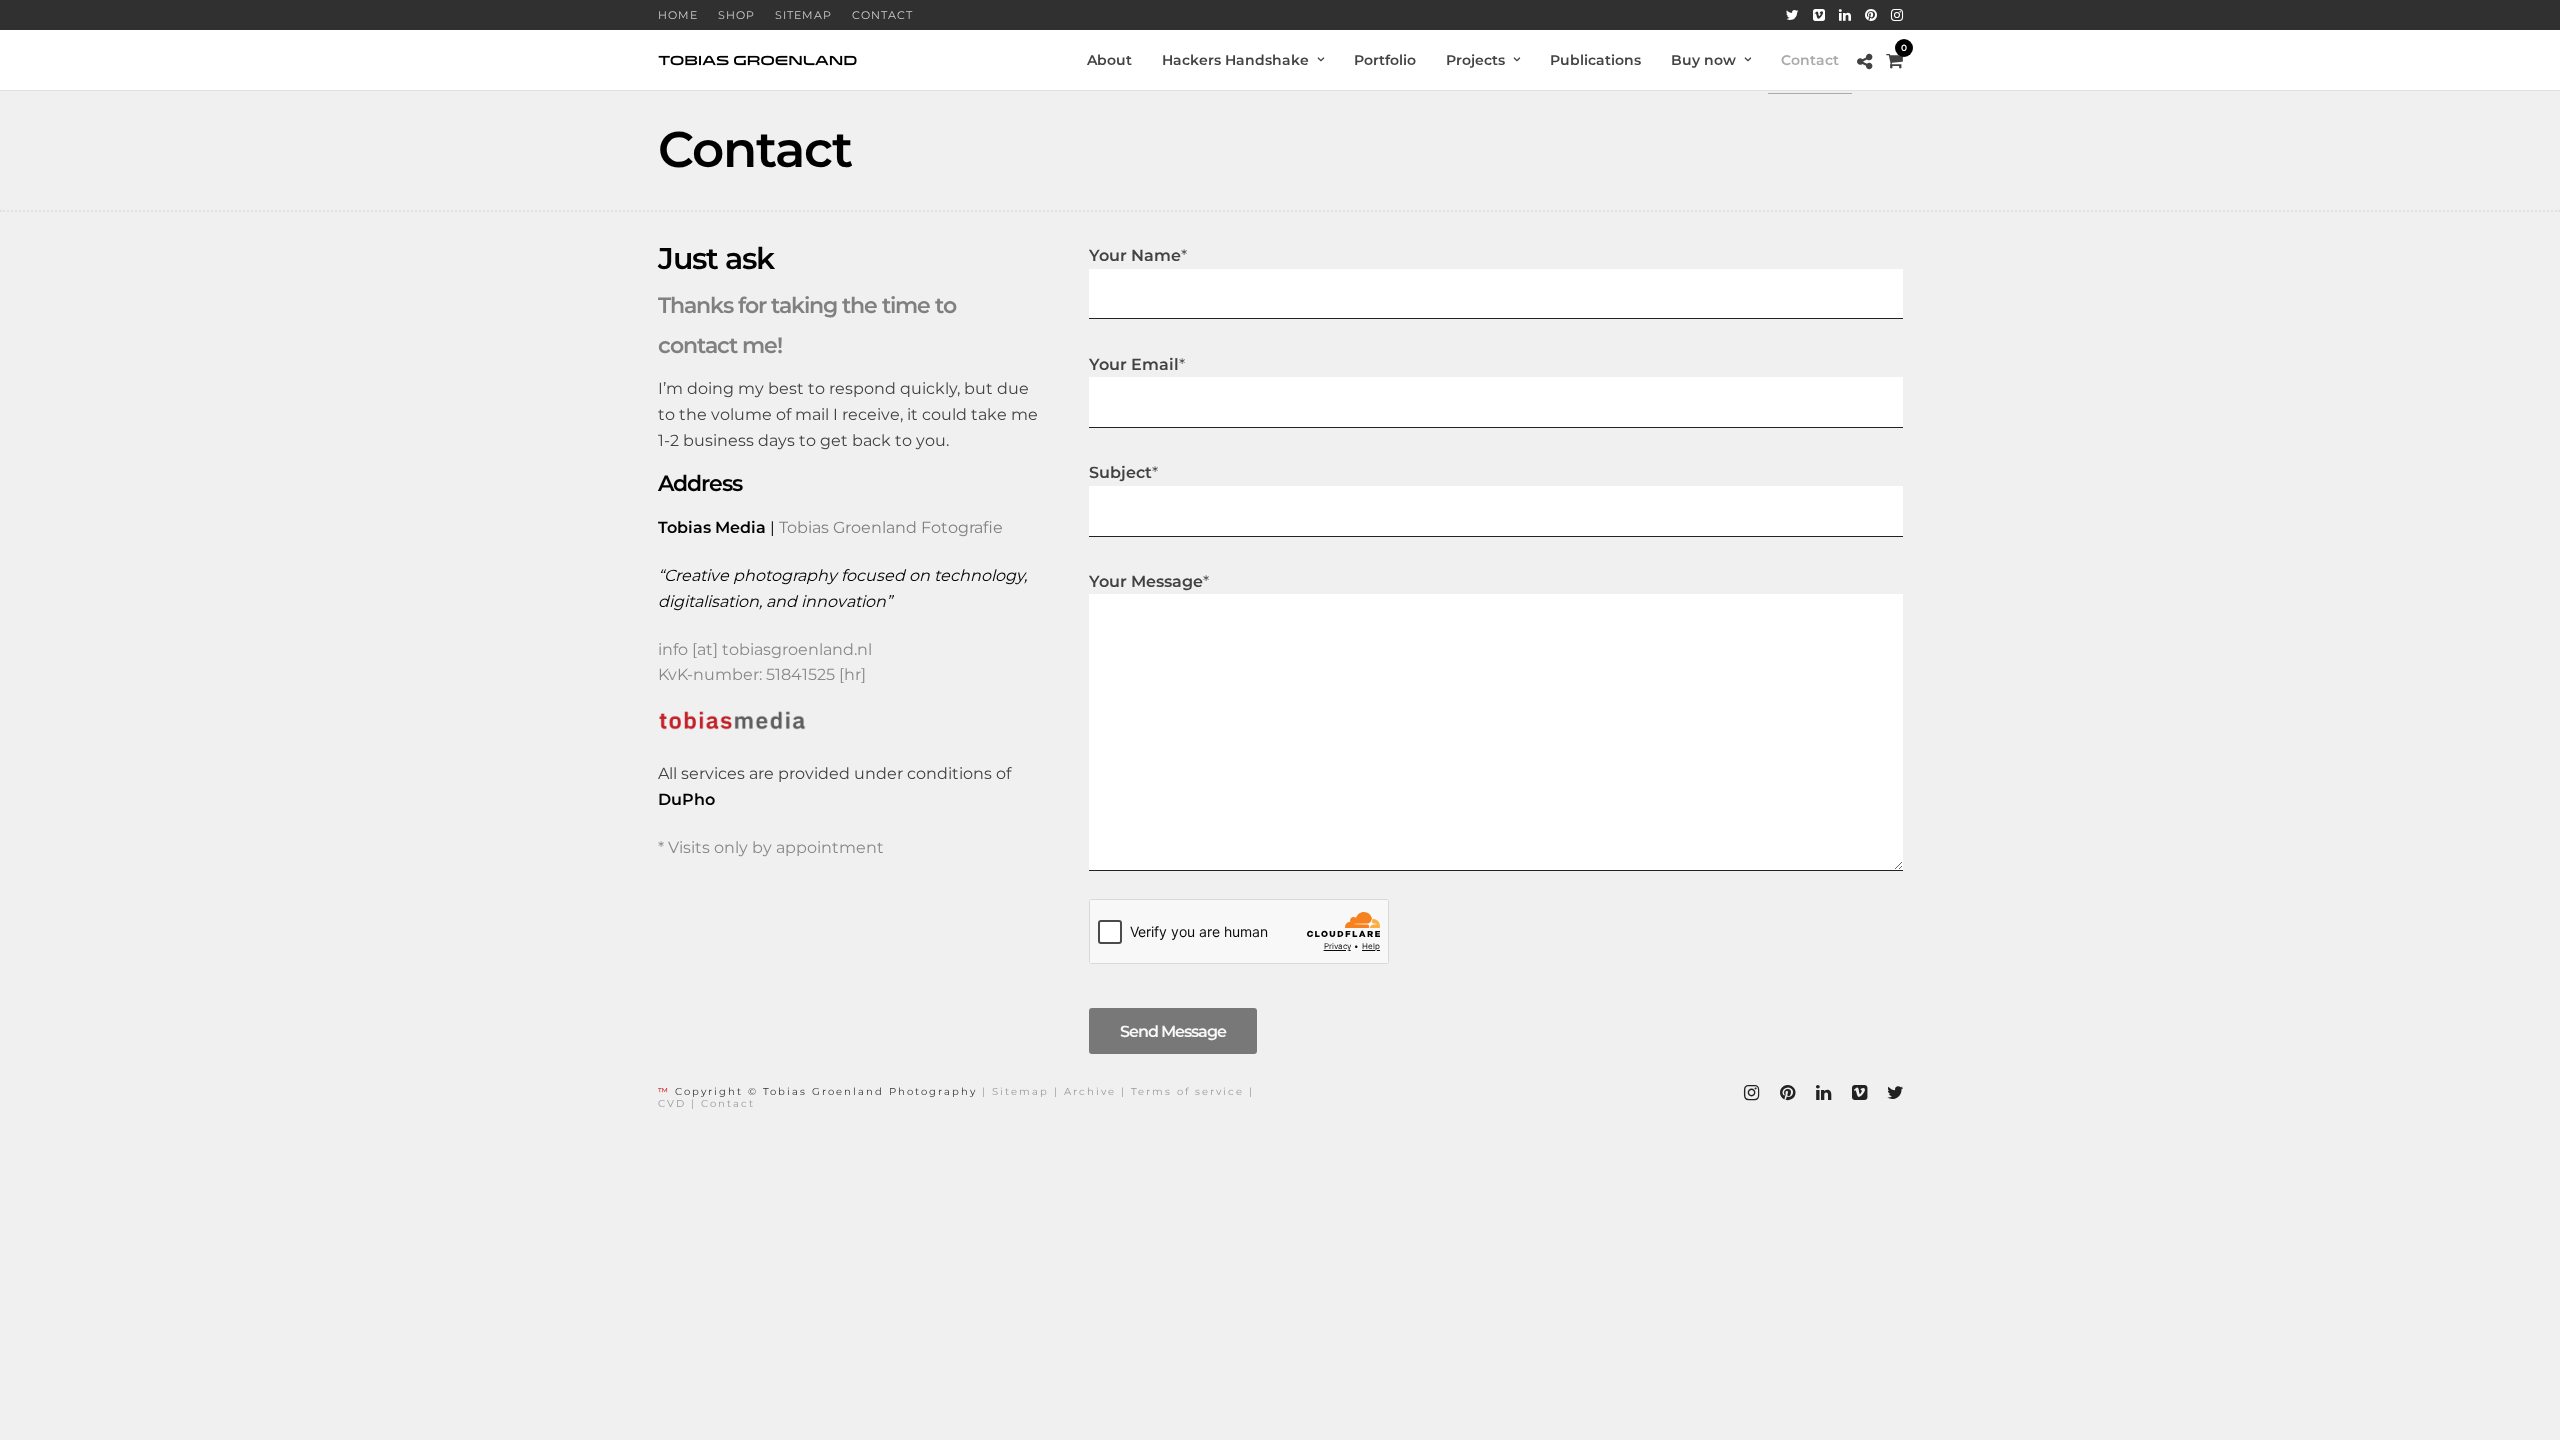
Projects (1475, 60)
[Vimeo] (1819, 15)
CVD (672, 1103)
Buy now (1703, 60)
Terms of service (1187, 1091)
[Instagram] (1897, 15)
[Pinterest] (1871, 15)
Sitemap (803, 15)
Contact (882, 15)
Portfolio (1385, 60)
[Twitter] (1792, 15)
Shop (736, 15)
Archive (1090, 1091)
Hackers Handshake (1235, 60)
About (1109, 60)
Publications (1595, 60)
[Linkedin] (1845, 15)
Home (678, 15)
